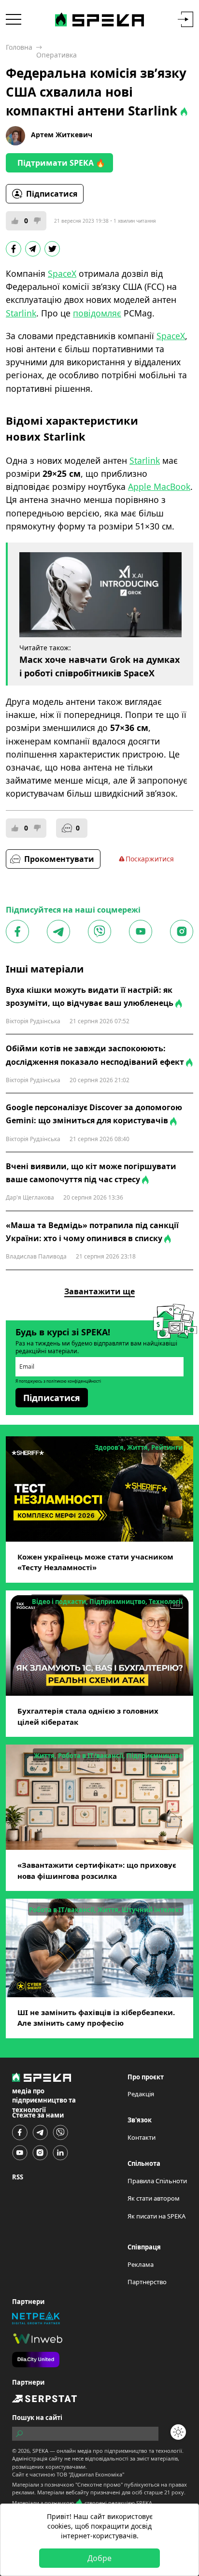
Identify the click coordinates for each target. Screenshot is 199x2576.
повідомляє (97, 313)
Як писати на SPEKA (156, 2216)
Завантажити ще (99, 1291)
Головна (19, 47)
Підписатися (52, 194)
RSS (18, 2177)
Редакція (141, 2094)
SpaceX (62, 273)
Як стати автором (154, 2198)
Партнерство (147, 2282)
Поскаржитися (150, 859)
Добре (99, 2558)
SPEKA (40, 2451)
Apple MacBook (159, 487)
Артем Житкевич (62, 135)
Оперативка (57, 55)
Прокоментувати (59, 859)
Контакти (142, 2137)
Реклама (141, 2264)
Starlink (21, 313)
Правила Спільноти (157, 2181)
